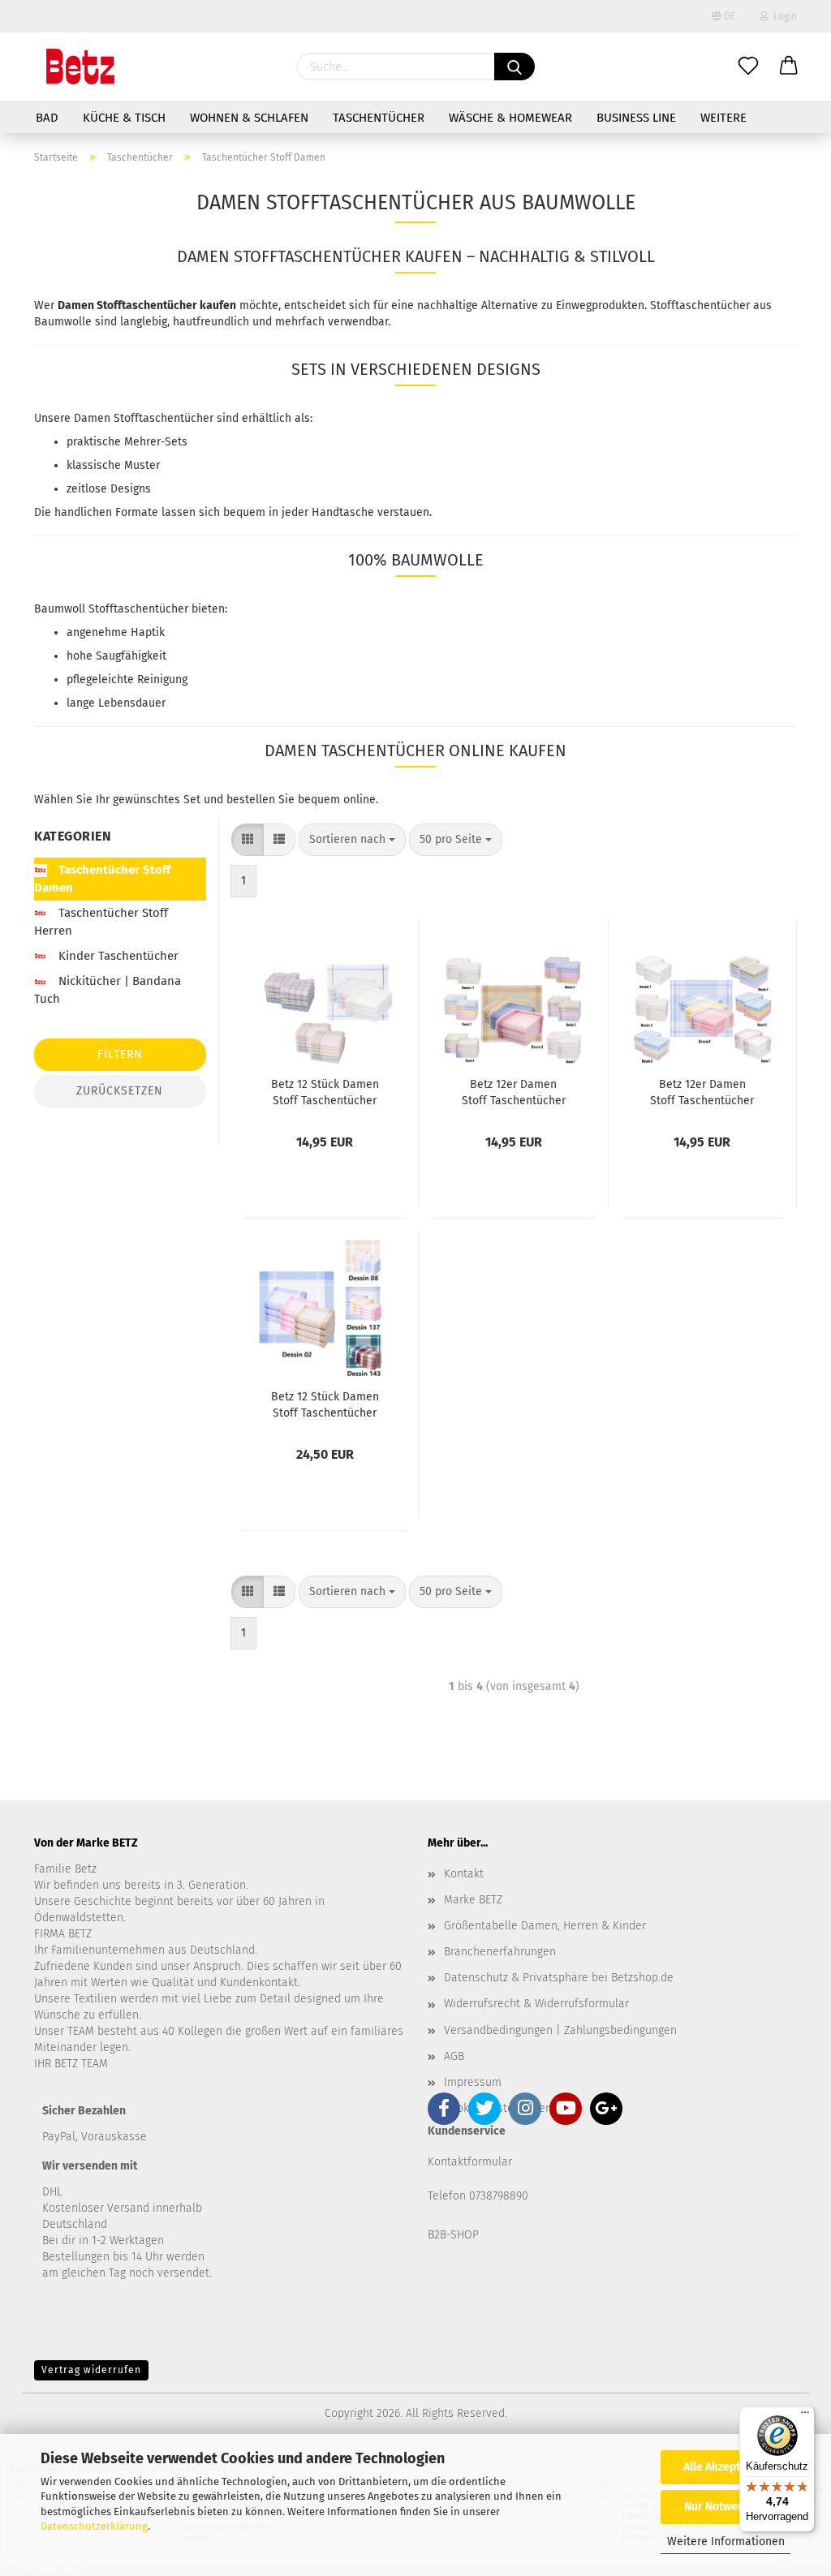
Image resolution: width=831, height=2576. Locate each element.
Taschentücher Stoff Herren (101, 921)
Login (783, 16)
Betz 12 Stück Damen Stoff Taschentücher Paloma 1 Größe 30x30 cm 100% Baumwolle (325, 1091)
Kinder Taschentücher (117, 956)
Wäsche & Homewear (510, 118)
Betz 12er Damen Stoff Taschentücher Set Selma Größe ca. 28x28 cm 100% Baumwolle (513, 1091)
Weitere (723, 118)
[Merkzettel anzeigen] (748, 67)
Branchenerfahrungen (500, 1952)
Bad (47, 118)
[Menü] (805, 2416)
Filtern (120, 1054)
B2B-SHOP (453, 2235)
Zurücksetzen (120, 1091)
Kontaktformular (470, 2162)
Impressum (473, 2082)
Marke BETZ (473, 1900)
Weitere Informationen (726, 2542)
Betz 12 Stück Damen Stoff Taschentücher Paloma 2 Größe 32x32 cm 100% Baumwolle (325, 1404)
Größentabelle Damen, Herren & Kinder (545, 1926)
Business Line (636, 118)
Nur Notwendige (726, 2507)
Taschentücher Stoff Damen (102, 878)
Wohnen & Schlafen (249, 118)
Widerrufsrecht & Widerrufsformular (536, 2004)
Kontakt (464, 1874)
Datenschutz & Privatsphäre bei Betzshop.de (559, 1978)
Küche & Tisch (124, 118)
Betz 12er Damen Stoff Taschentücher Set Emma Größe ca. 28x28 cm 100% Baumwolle (702, 1091)
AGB (454, 2056)
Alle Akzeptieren (726, 2467)
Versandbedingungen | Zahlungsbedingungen (560, 2030)
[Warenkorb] (789, 67)
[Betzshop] (80, 67)
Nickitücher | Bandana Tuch (108, 989)
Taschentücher (379, 118)
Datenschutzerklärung (94, 2526)
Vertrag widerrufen (91, 2370)
